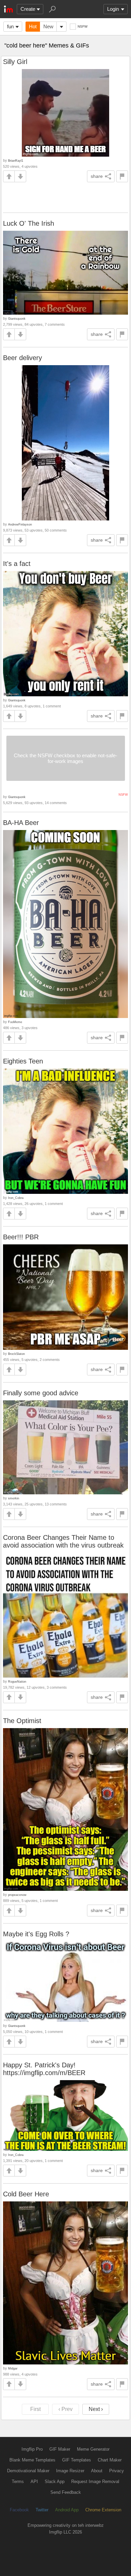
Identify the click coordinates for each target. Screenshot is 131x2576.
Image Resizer (70, 2471)
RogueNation (17, 1681)
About (97, 2471)
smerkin (14, 1498)
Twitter (42, 2510)
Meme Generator (93, 2449)
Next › (96, 2409)
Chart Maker (110, 2460)
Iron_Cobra (16, 1198)
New (48, 26)
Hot (33, 26)
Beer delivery (23, 358)
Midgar (13, 2368)
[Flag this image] (122, 176)
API (34, 2482)
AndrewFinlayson (20, 524)
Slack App (55, 2482)
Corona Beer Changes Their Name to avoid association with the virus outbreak (63, 1541)
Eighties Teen (23, 1061)
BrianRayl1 (16, 161)
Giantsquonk (17, 319)
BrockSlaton (16, 1354)
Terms (18, 2482)
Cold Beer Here (26, 2194)
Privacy (117, 2471)
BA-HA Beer (21, 823)
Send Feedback (66, 2492)
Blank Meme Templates (32, 2460)
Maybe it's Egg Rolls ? (36, 1934)
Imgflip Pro (32, 2449)
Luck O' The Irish (29, 223)
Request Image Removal (95, 2482)
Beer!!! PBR (21, 1237)
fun (10, 26)
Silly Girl (15, 62)
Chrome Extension (103, 2510)
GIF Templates (77, 2460)
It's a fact (17, 564)
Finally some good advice (41, 1393)
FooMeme (15, 1022)
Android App (67, 2510)
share (97, 176)
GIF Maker (60, 2449)
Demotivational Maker (28, 2471)
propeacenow (17, 1895)
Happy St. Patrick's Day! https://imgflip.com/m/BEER (44, 2069)
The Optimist (22, 1721)
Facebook (19, 2510)
